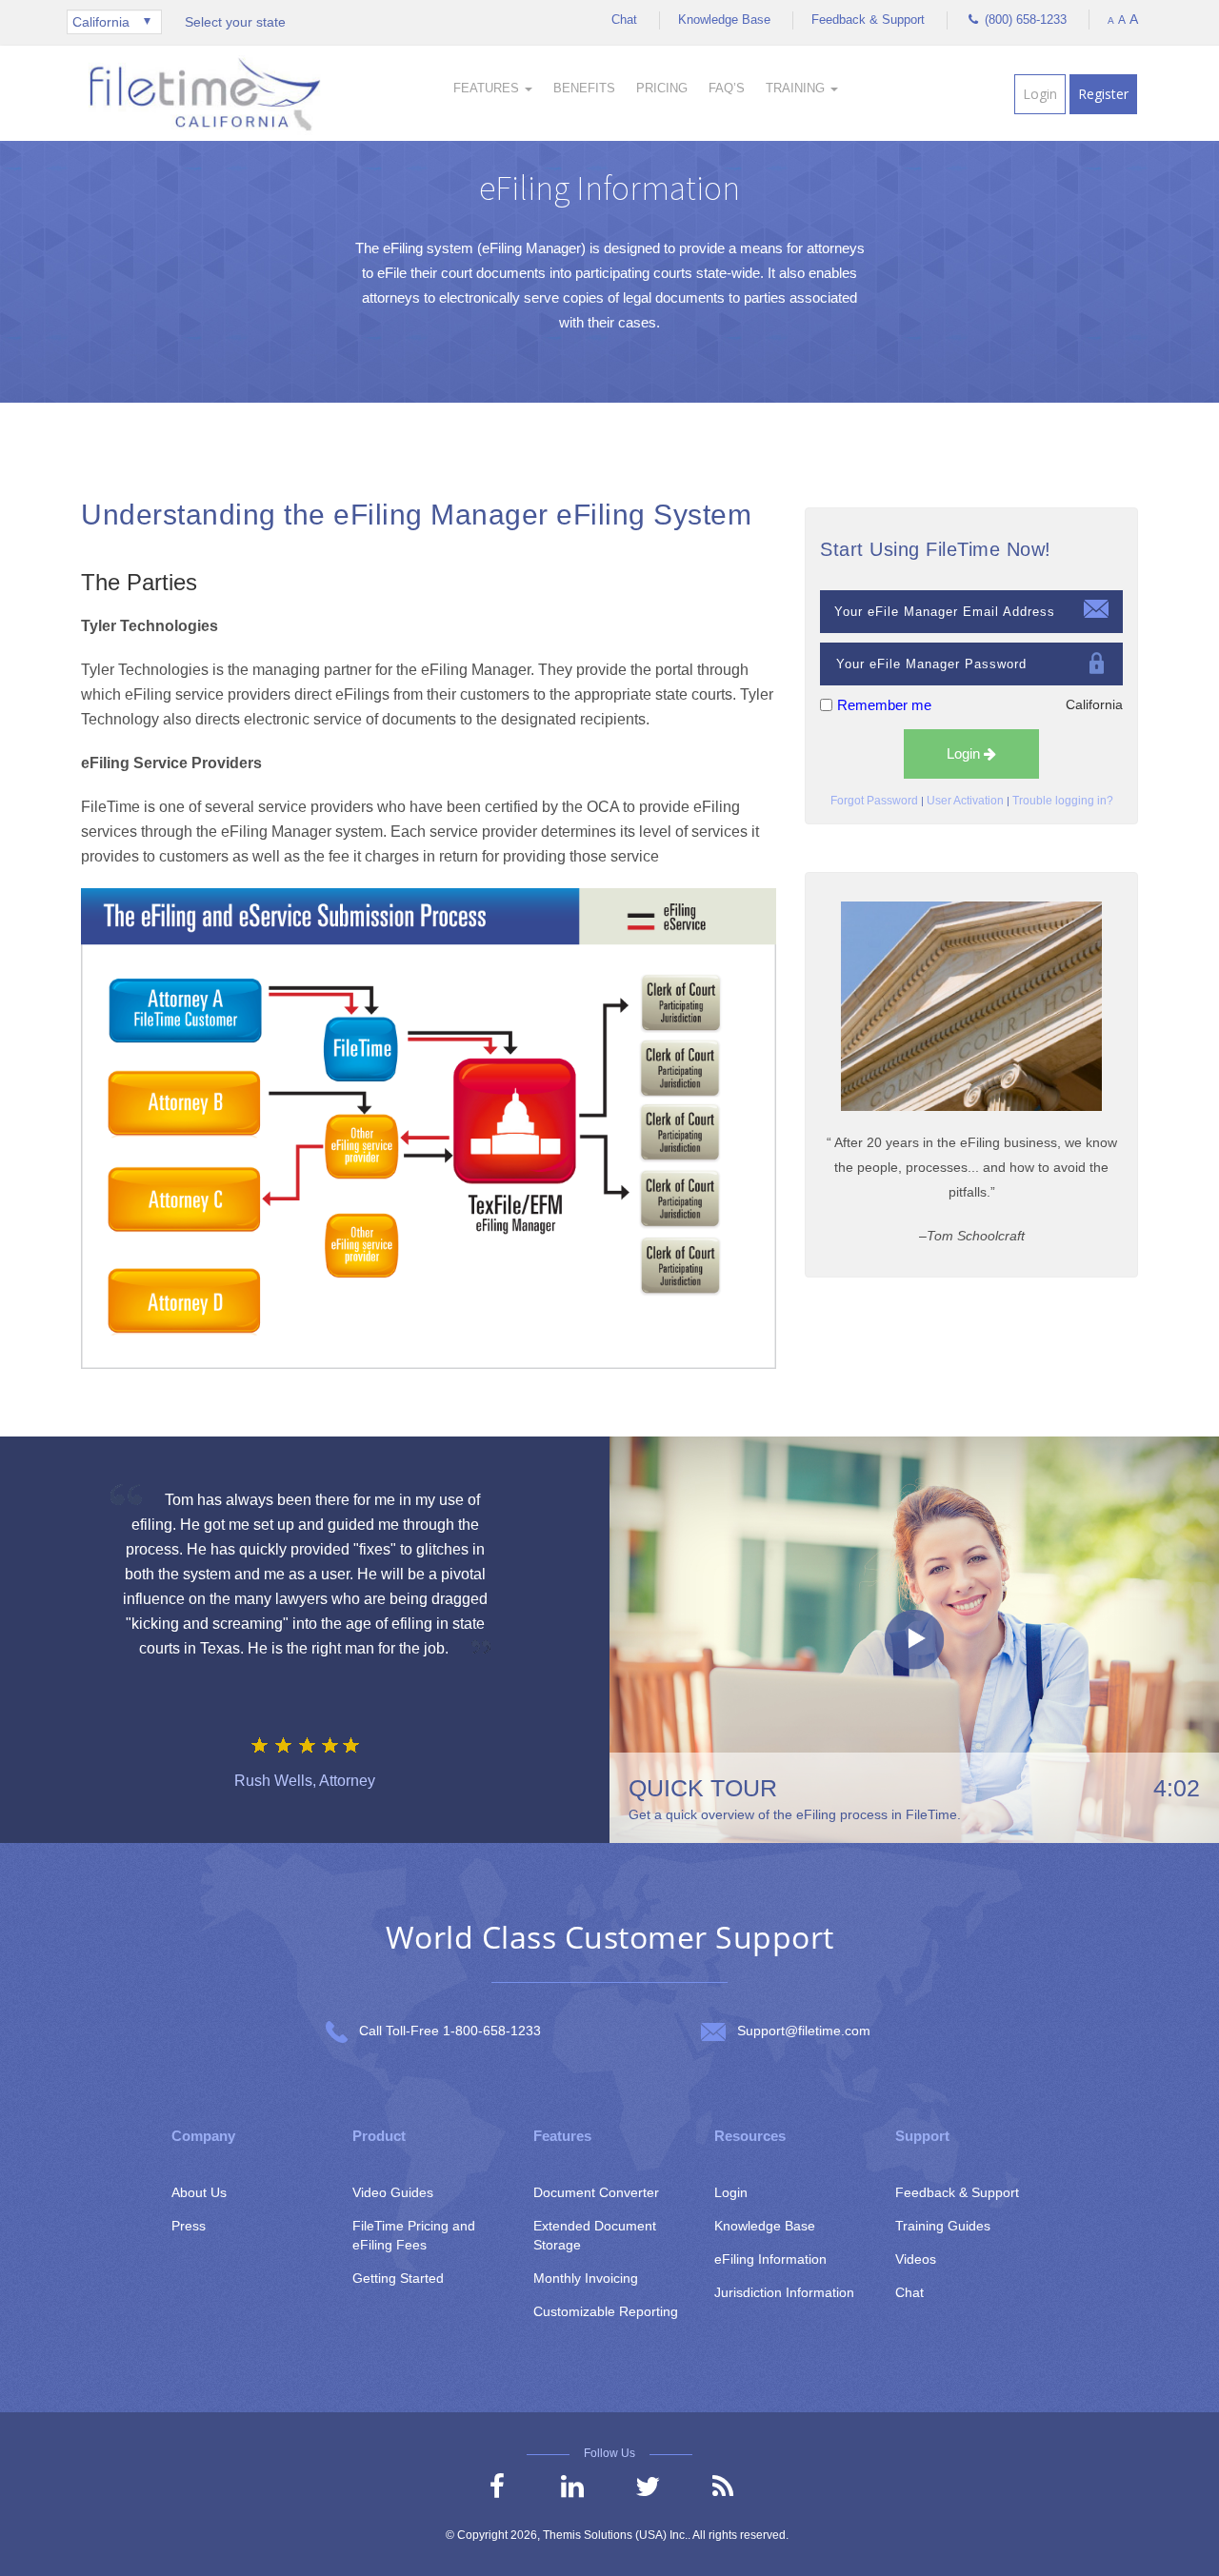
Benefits (584, 88)
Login (1040, 94)
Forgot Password (874, 801)
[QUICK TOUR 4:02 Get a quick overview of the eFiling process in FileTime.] (914, 1639)
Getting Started (398, 2278)
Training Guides (943, 2226)
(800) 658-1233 (1024, 20)
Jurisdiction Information (784, 2292)
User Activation (965, 801)
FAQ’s (727, 88)
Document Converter (596, 2192)
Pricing (662, 88)
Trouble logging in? (1063, 801)
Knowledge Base (724, 20)
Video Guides (393, 2192)
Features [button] (488, 88)
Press (189, 2226)
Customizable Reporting (606, 2311)
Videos (916, 2259)
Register (1103, 94)
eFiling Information (770, 2259)
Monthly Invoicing (586, 2278)
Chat (624, 20)
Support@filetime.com (804, 2031)
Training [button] (797, 88)
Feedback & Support (868, 20)
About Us (199, 2192)
